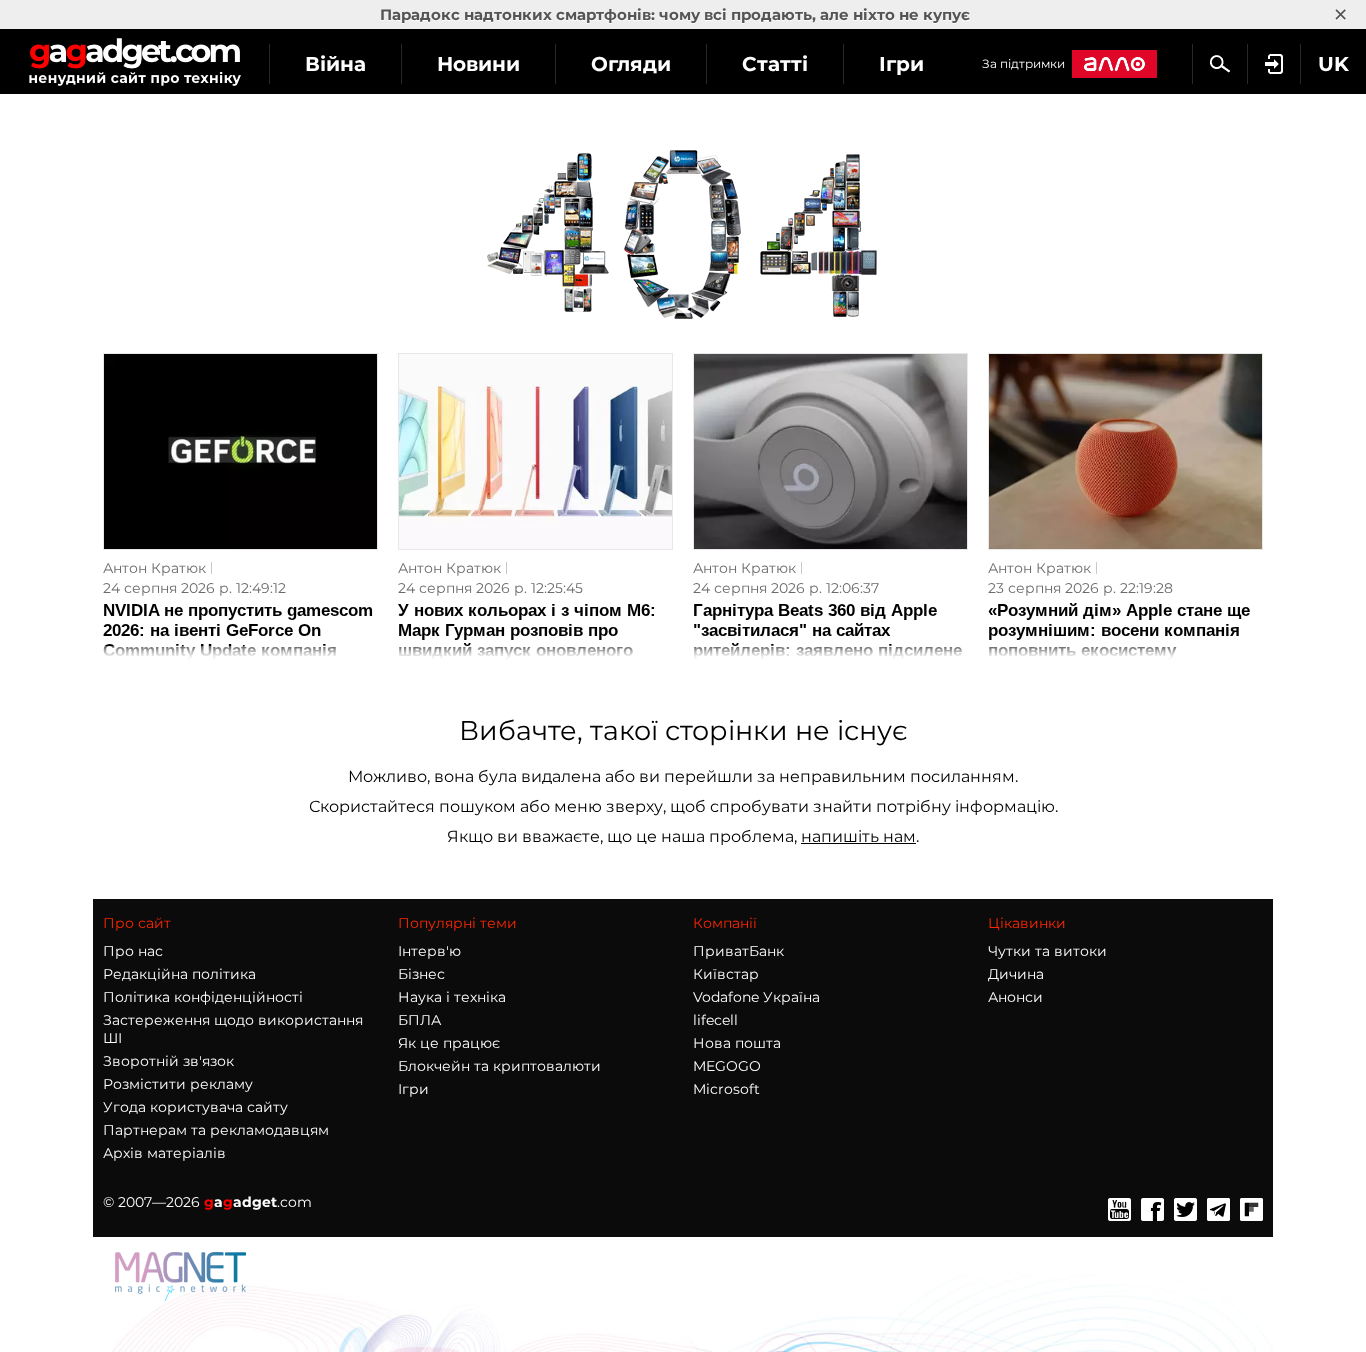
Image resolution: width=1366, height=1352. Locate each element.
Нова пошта (737, 1043)
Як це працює (449, 1043)
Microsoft (726, 1089)
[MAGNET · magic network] (183, 1295)
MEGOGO (727, 1066)
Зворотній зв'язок (168, 1061)
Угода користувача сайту (195, 1107)
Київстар (726, 974)
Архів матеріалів (164, 1153)
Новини (478, 64)
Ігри (901, 64)
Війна (335, 64)
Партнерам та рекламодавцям (216, 1130)
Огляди (631, 64)
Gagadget (134, 61)
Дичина (1016, 974)
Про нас (133, 951)
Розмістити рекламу (178, 1084)
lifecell (715, 1020)
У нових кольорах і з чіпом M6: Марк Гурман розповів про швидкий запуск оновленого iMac (527, 640)
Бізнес (421, 974)
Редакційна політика (179, 974)
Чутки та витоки (1047, 951)
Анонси (1015, 997)
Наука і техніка (452, 997)
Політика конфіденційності (203, 997)
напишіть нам (858, 836)
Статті (775, 64)
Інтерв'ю (429, 951)
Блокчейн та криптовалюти (499, 1066)
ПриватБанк (738, 951)
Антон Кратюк (154, 568)
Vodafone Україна (756, 997)
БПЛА (419, 1020)
